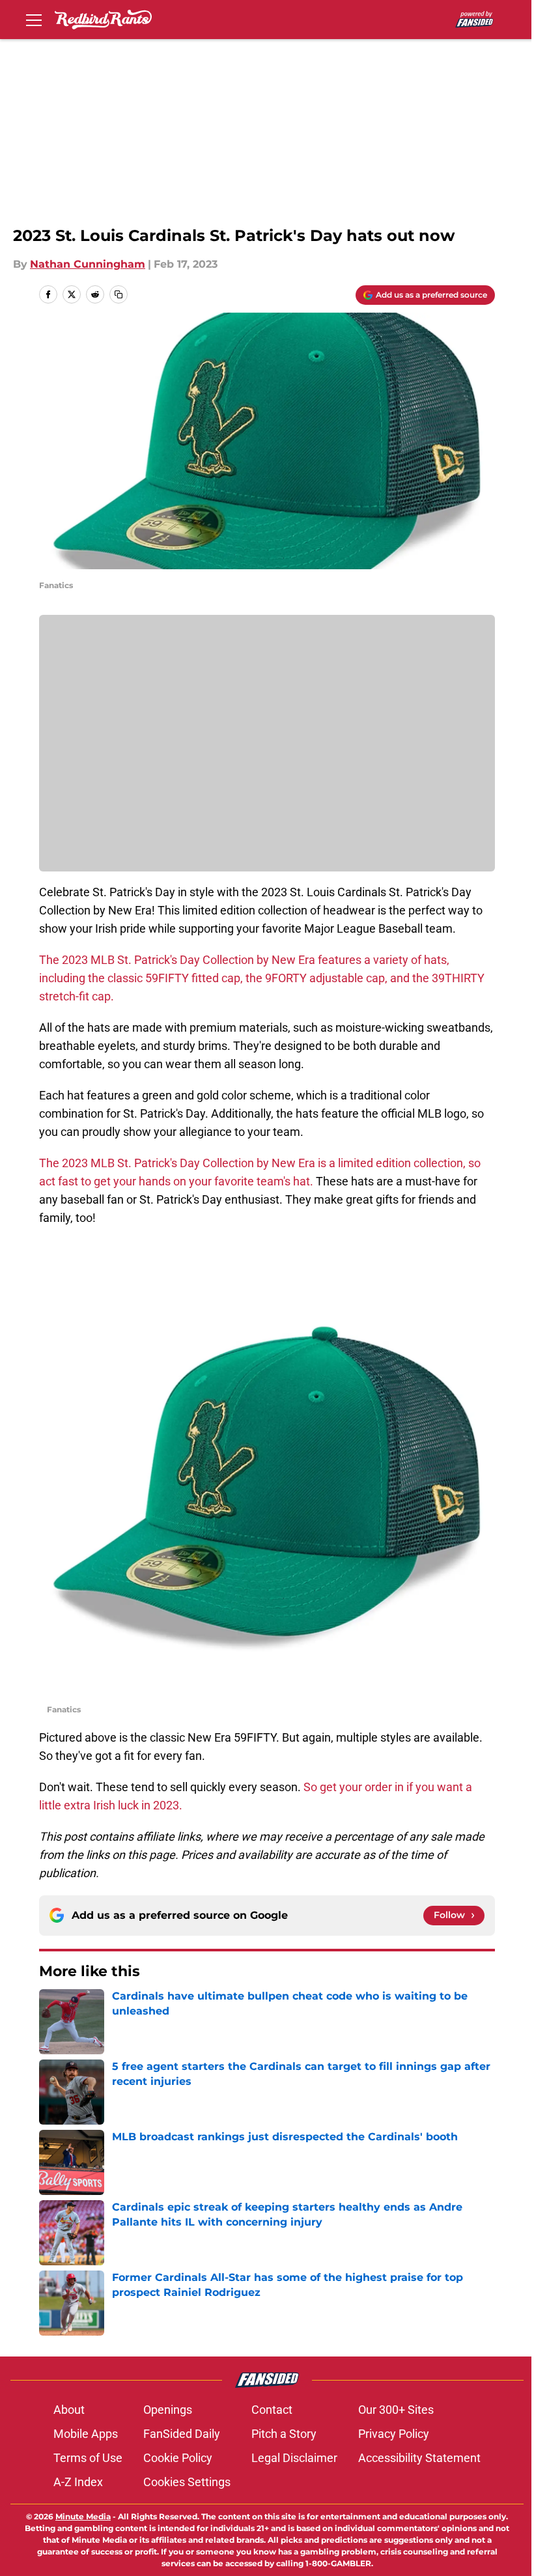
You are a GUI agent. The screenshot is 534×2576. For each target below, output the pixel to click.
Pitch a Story (284, 2434)
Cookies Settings (187, 2482)
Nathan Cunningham (88, 264)
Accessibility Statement (419, 2458)
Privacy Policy (394, 2434)
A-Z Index (78, 2482)
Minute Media (83, 2516)
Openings (168, 2410)
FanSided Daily (182, 2434)
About (69, 2410)
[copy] (119, 294)
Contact (272, 2410)
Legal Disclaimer (294, 2458)
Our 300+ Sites (396, 2410)
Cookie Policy (178, 2458)
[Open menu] (34, 20)
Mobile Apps (86, 2434)
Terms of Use (88, 2458)
